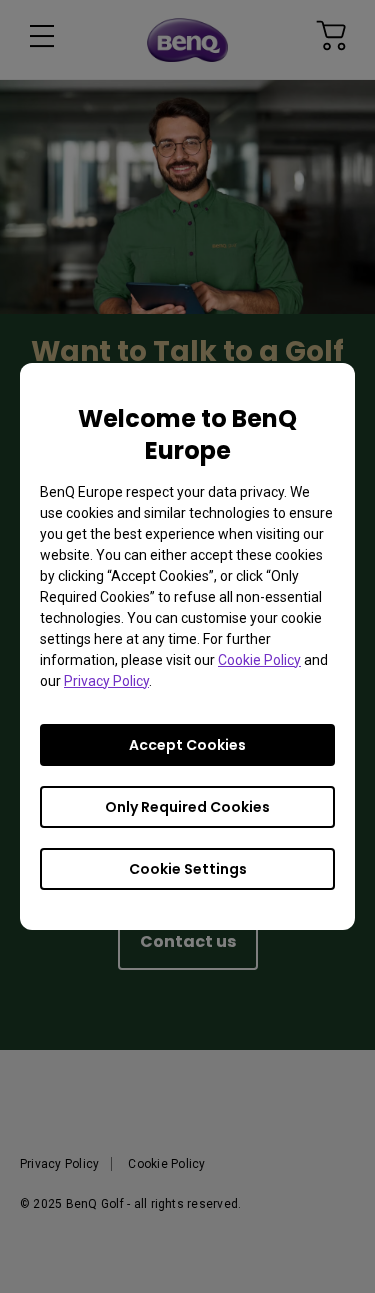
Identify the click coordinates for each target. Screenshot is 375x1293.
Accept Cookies (187, 745)
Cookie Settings (188, 869)
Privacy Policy (106, 681)
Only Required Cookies (187, 807)
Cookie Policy (259, 660)
